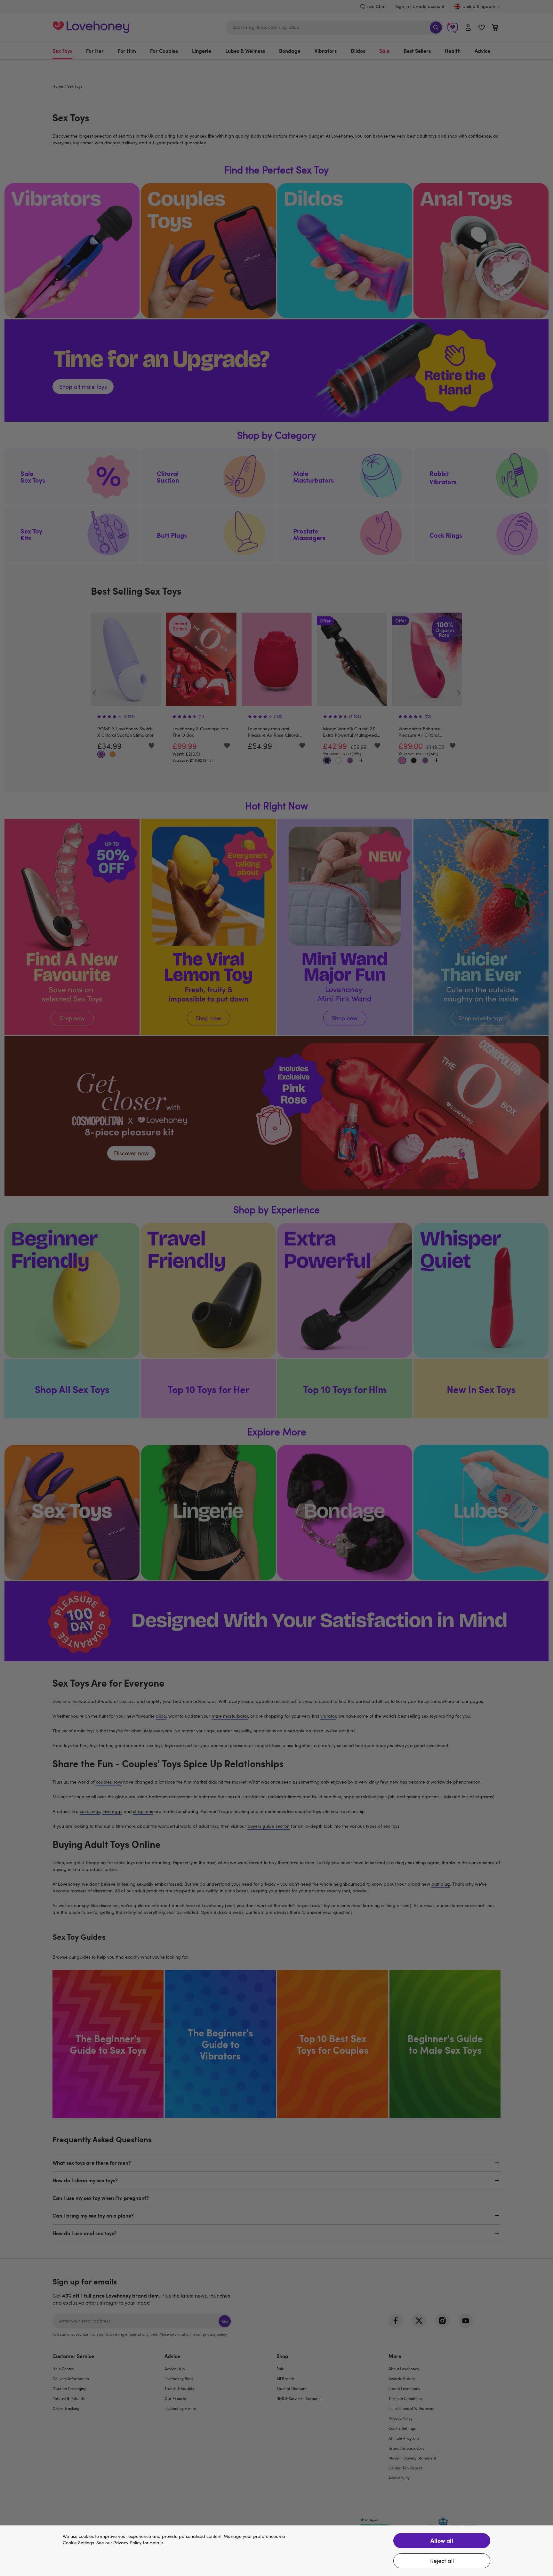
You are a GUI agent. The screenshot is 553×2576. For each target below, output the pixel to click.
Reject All (442, 2561)
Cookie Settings (78, 2543)
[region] (276, 2551)
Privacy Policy (127, 2543)
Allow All (442, 2540)
